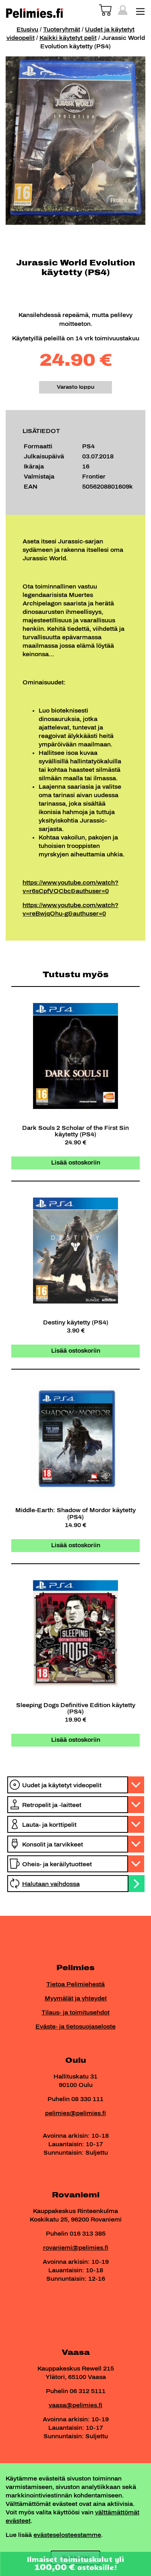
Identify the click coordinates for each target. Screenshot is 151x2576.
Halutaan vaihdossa (51, 1884)
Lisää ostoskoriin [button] (76, 1163)
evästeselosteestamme (67, 2535)
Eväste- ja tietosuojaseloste (75, 2027)
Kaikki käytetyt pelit (68, 38)
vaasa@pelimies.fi (75, 2405)
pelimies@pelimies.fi (75, 2113)
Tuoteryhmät (62, 30)
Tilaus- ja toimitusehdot (75, 2013)
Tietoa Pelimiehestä (75, 1984)
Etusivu (27, 30)
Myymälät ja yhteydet (76, 1999)
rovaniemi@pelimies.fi (76, 2248)
